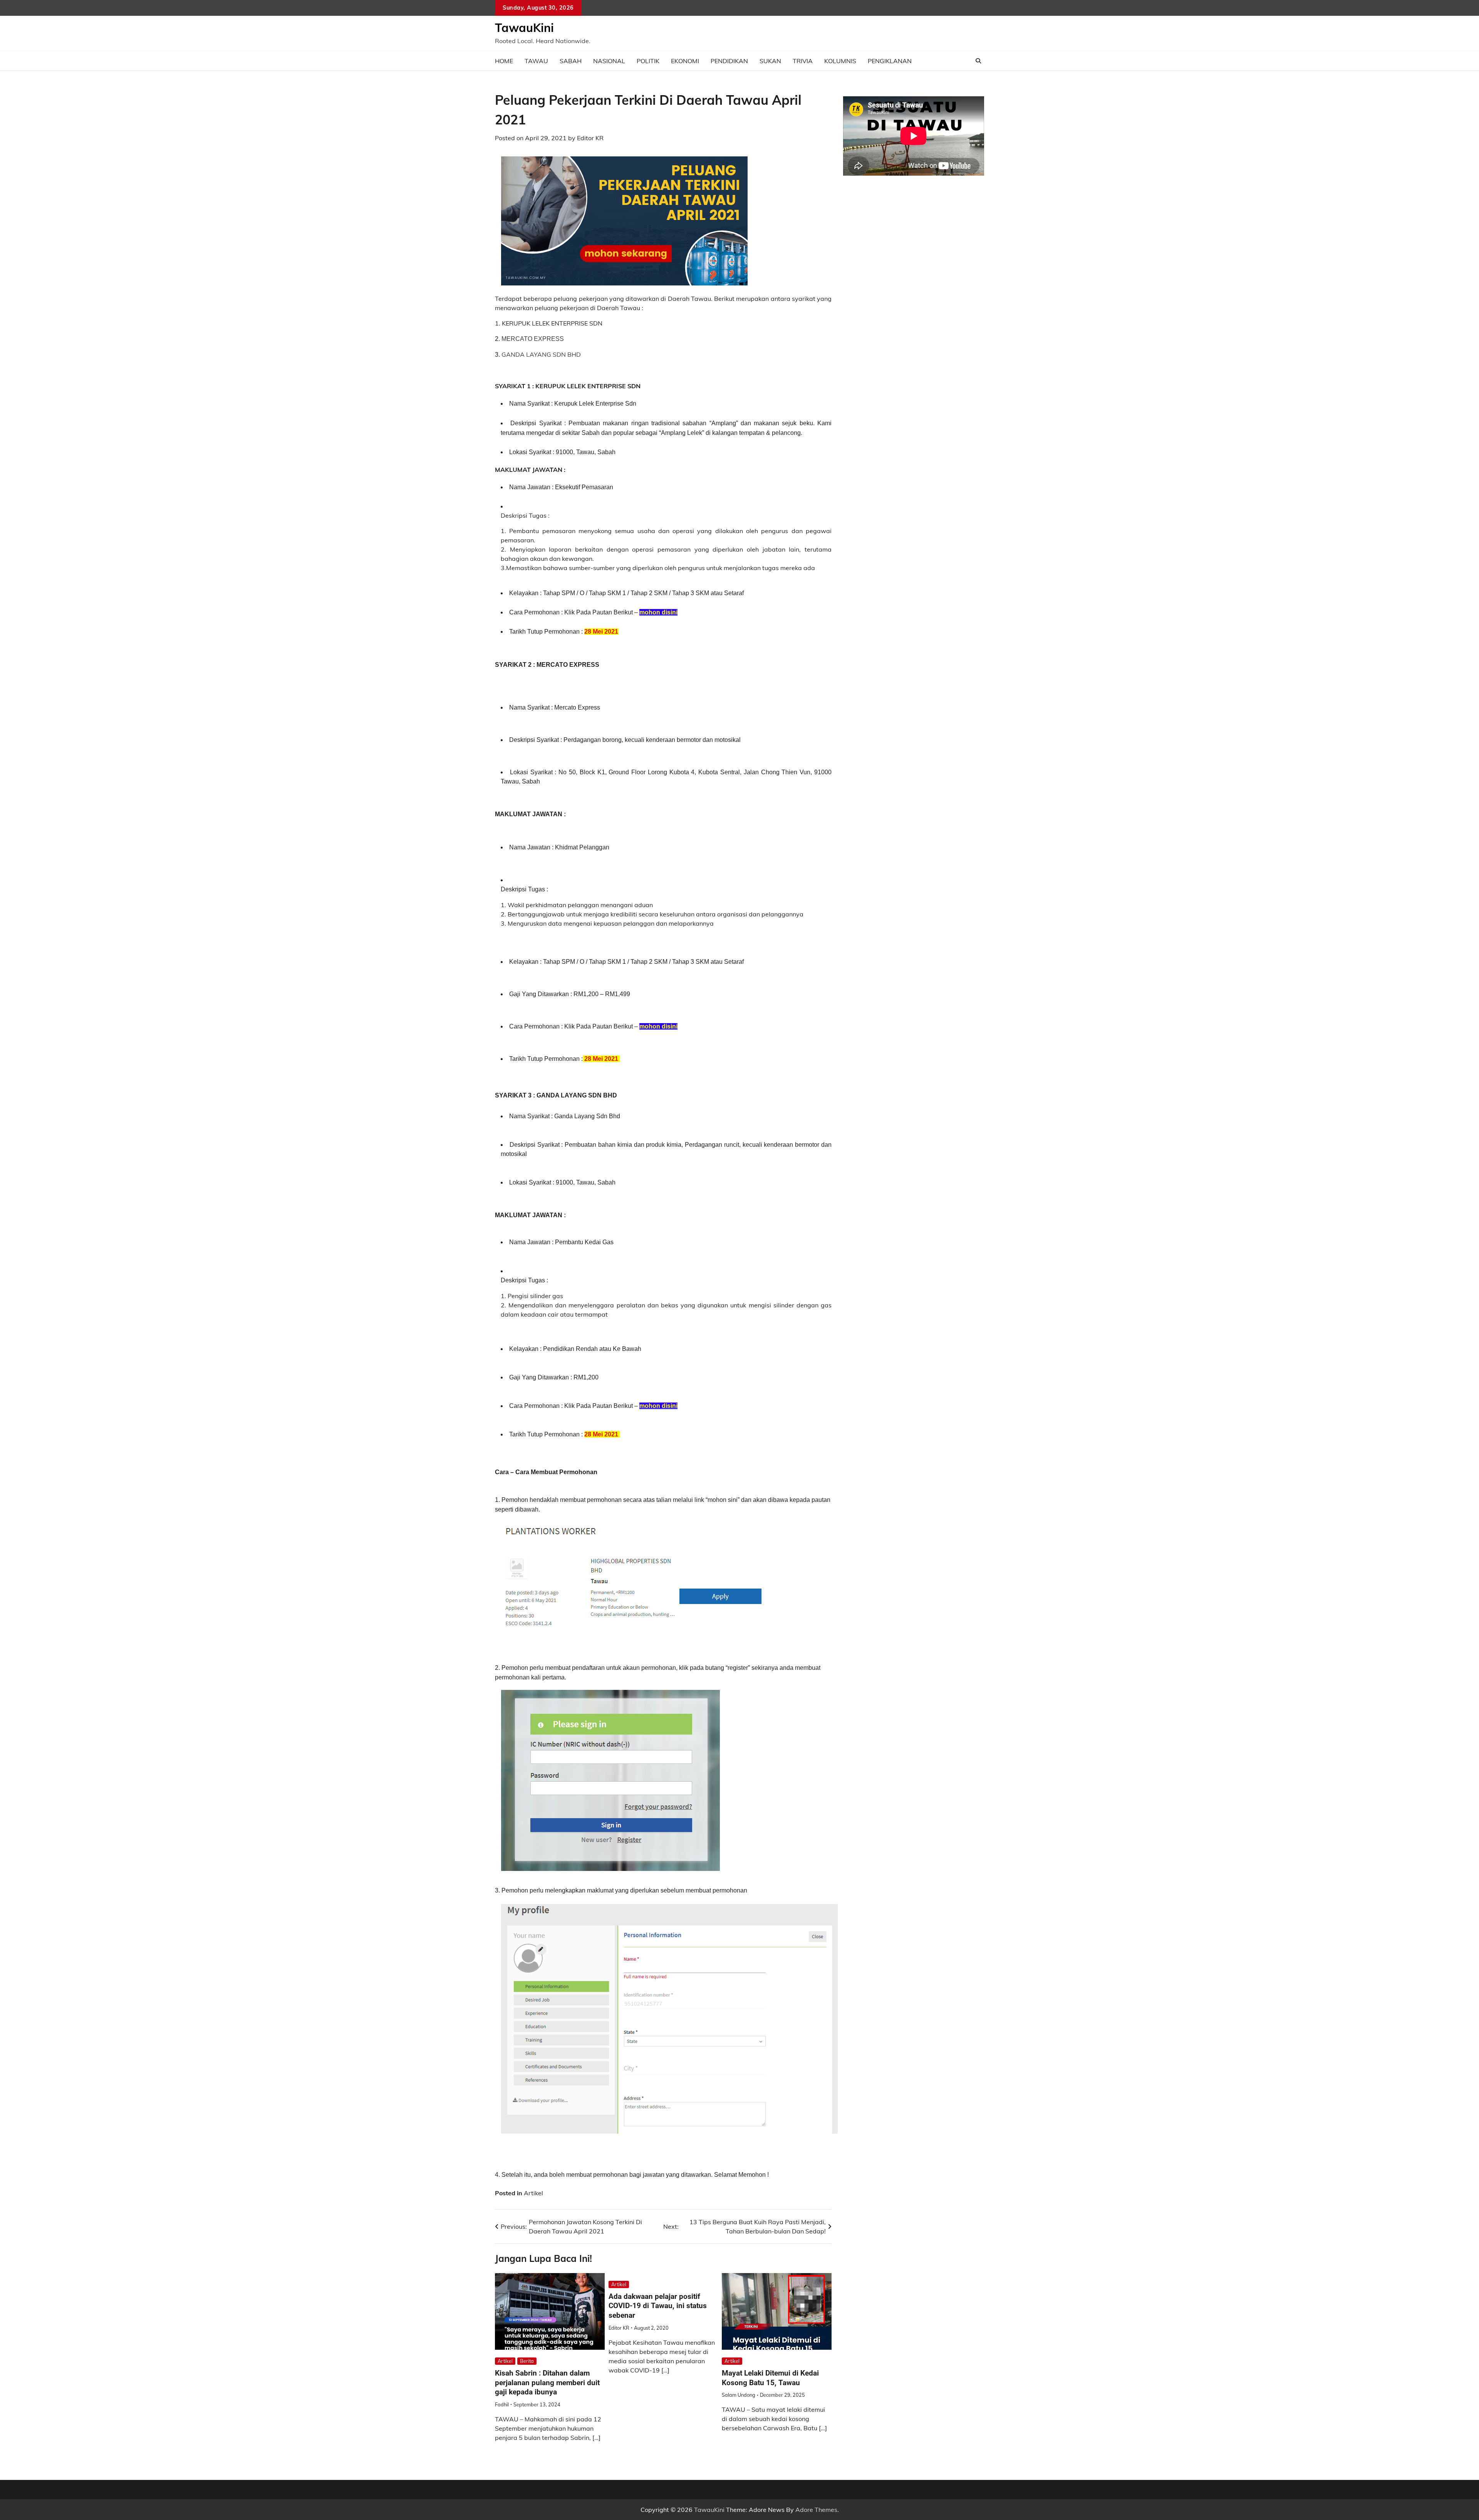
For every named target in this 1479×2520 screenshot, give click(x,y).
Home (504, 61)
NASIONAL (609, 61)
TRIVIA (803, 61)
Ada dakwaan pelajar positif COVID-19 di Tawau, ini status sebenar (658, 2306)
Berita (527, 2361)
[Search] (978, 61)
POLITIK (648, 61)
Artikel (533, 2193)
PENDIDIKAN (729, 61)
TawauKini (524, 28)
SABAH (571, 61)
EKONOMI (685, 61)
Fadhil (502, 2404)
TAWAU (536, 61)
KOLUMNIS (840, 61)
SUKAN (770, 61)
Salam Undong (739, 2395)
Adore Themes (816, 2510)
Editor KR (590, 138)
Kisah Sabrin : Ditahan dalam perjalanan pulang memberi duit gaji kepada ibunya (547, 2383)
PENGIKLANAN (890, 61)
